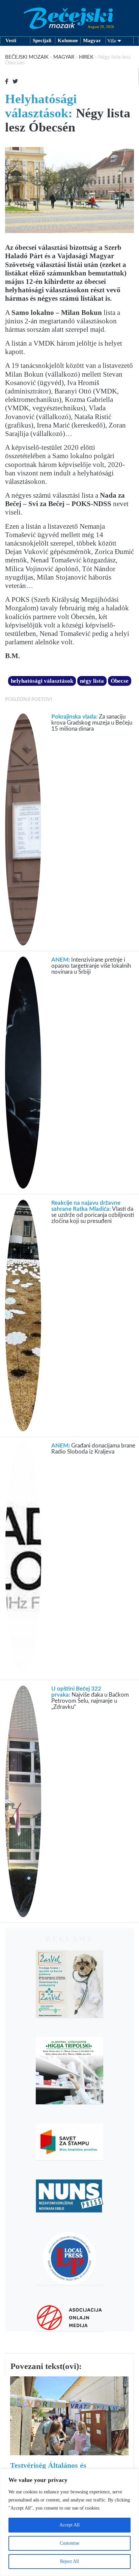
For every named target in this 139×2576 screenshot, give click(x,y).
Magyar (92, 40)
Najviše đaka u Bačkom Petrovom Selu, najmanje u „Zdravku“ (90, 1698)
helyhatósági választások (42, 681)
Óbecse (120, 681)
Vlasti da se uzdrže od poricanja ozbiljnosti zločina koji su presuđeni (93, 1212)
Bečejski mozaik (27, 57)
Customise (69, 2543)
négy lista (92, 681)
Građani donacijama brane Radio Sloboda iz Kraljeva (93, 1449)
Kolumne (68, 40)
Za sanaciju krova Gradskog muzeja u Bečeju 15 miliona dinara (92, 723)
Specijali (42, 40)
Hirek (86, 57)
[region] (69, 2522)
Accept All (69, 2525)
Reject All (69, 2561)
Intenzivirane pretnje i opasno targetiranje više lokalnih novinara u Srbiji (91, 966)
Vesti (11, 40)
